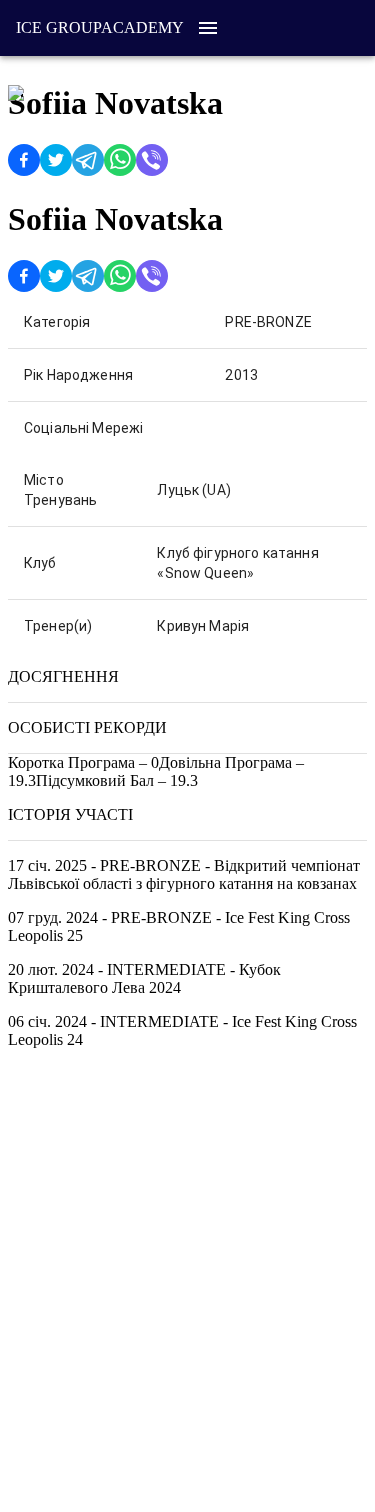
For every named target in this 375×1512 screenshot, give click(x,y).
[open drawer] (208, 28)
